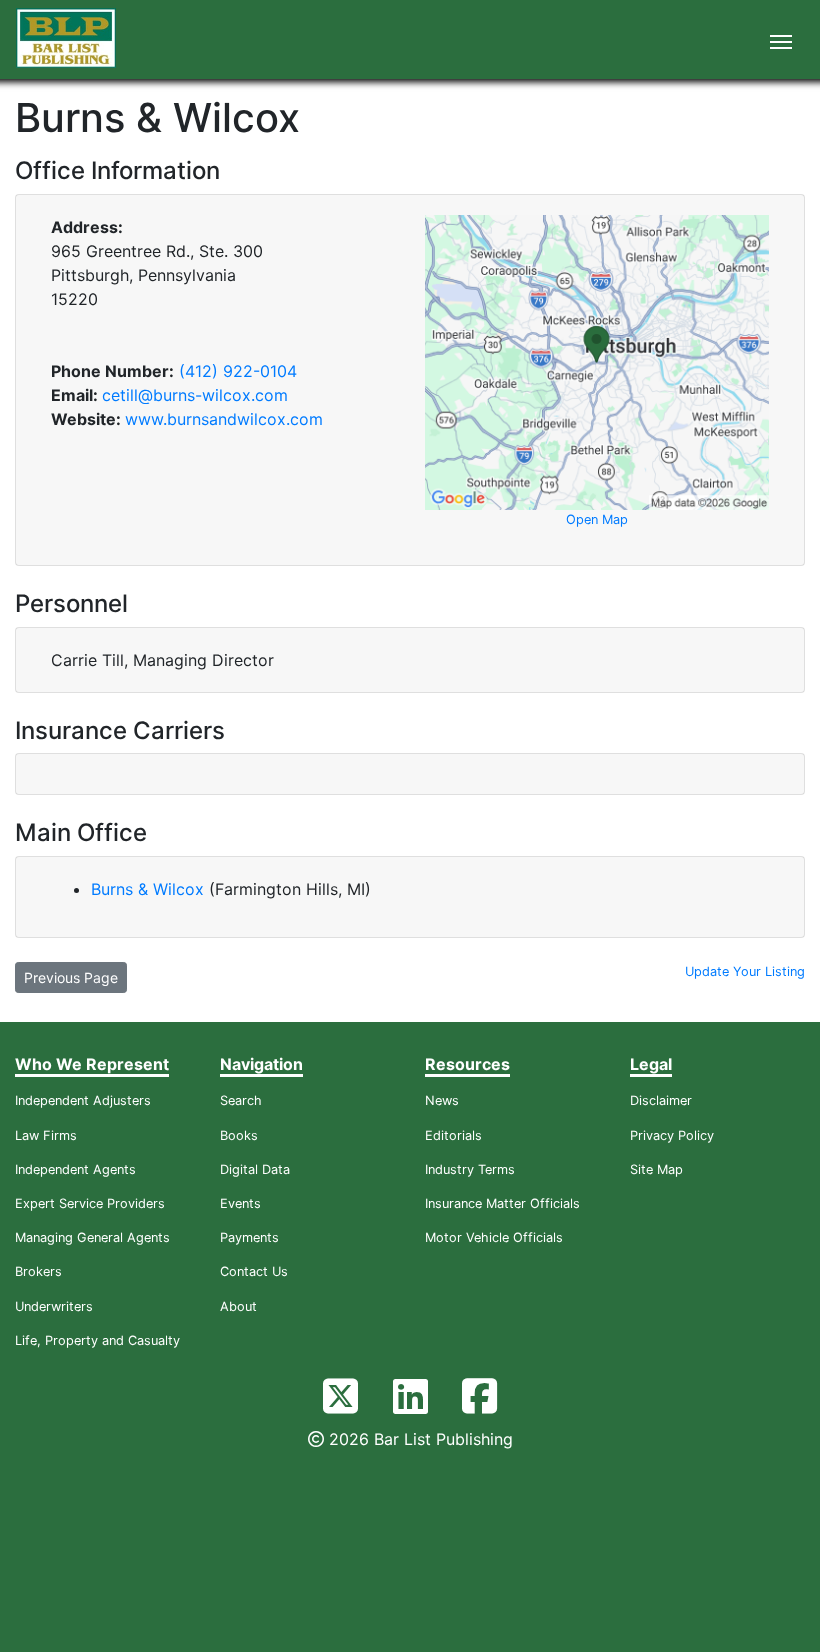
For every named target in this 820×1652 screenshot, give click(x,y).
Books (239, 1135)
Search (241, 1100)
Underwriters (54, 1306)
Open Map (597, 519)
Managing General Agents (92, 1237)
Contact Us (254, 1271)
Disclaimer (661, 1100)
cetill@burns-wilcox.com (195, 395)
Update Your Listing (745, 971)
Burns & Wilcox (150, 889)
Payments (249, 1237)
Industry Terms (470, 1169)
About (238, 1306)
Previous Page (71, 977)
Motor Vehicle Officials (494, 1237)
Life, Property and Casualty (97, 1340)
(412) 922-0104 (238, 371)
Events (240, 1203)
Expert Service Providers (90, 1203)
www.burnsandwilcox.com (224, 419)
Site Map (656, 1169)
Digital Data (255, 1169)
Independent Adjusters (83, 1100)
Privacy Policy (672, 1135)
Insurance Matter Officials (502, 1203)
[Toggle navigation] (781, 40)
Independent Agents (75, 1169)
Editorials (453, 1135)
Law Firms (46, 1135)
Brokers (38, 1271)
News (442, 1100)
